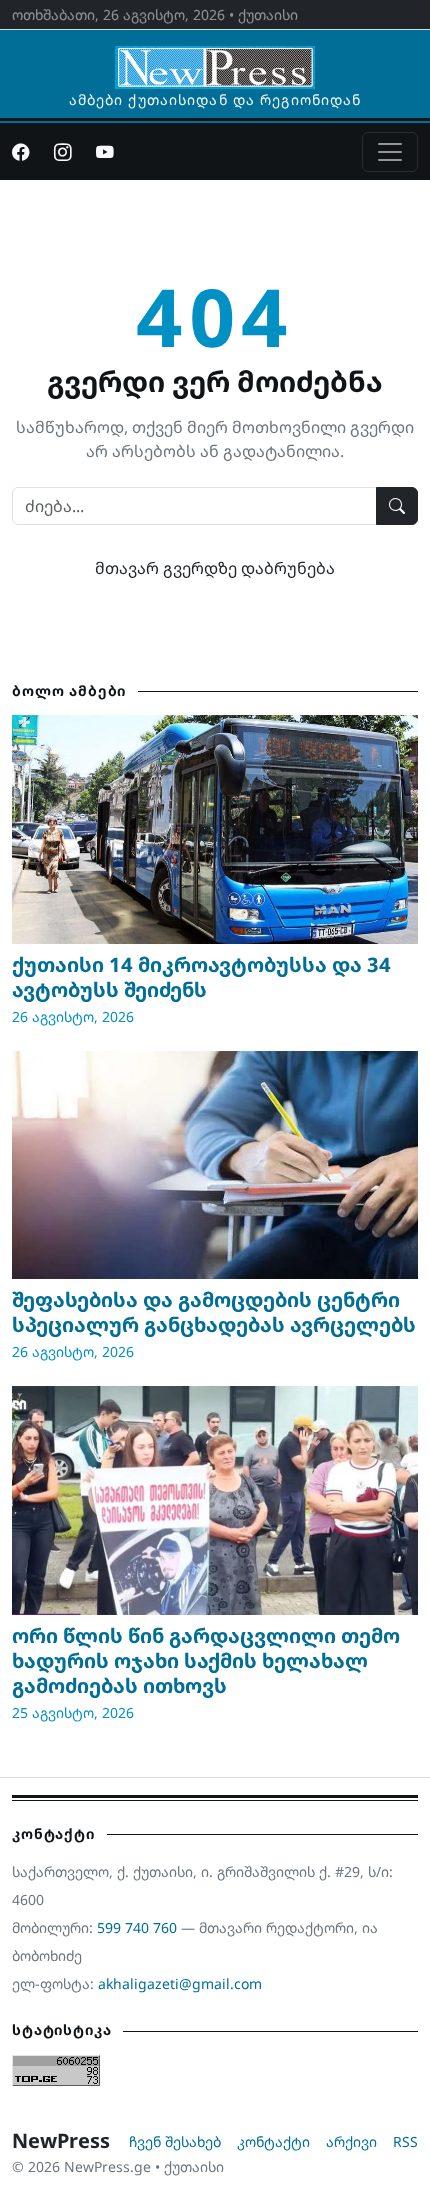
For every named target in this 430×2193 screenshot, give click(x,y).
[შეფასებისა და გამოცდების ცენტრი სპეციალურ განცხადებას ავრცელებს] (215, 1165)
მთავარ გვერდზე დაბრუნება (215, 568)
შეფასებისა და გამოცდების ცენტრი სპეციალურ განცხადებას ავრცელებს (214, 1312)
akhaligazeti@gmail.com (180, 1983)
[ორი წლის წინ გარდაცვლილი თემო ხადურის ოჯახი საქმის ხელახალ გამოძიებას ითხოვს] (215, 1500)
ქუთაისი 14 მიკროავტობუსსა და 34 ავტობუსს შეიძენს (201, 977)
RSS (405, 2141)
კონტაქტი (273, 2141)
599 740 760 (137, 1927)
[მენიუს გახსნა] (390, 152)
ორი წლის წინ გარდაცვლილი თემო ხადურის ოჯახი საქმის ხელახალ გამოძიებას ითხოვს (206, 1660)
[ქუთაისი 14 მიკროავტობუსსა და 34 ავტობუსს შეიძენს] (215, 829)
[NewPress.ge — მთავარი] (215, 58)
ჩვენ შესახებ (175, 2141)
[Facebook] (21, 152)
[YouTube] (105, 152)
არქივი (351, 2141)
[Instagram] (63, 152)
